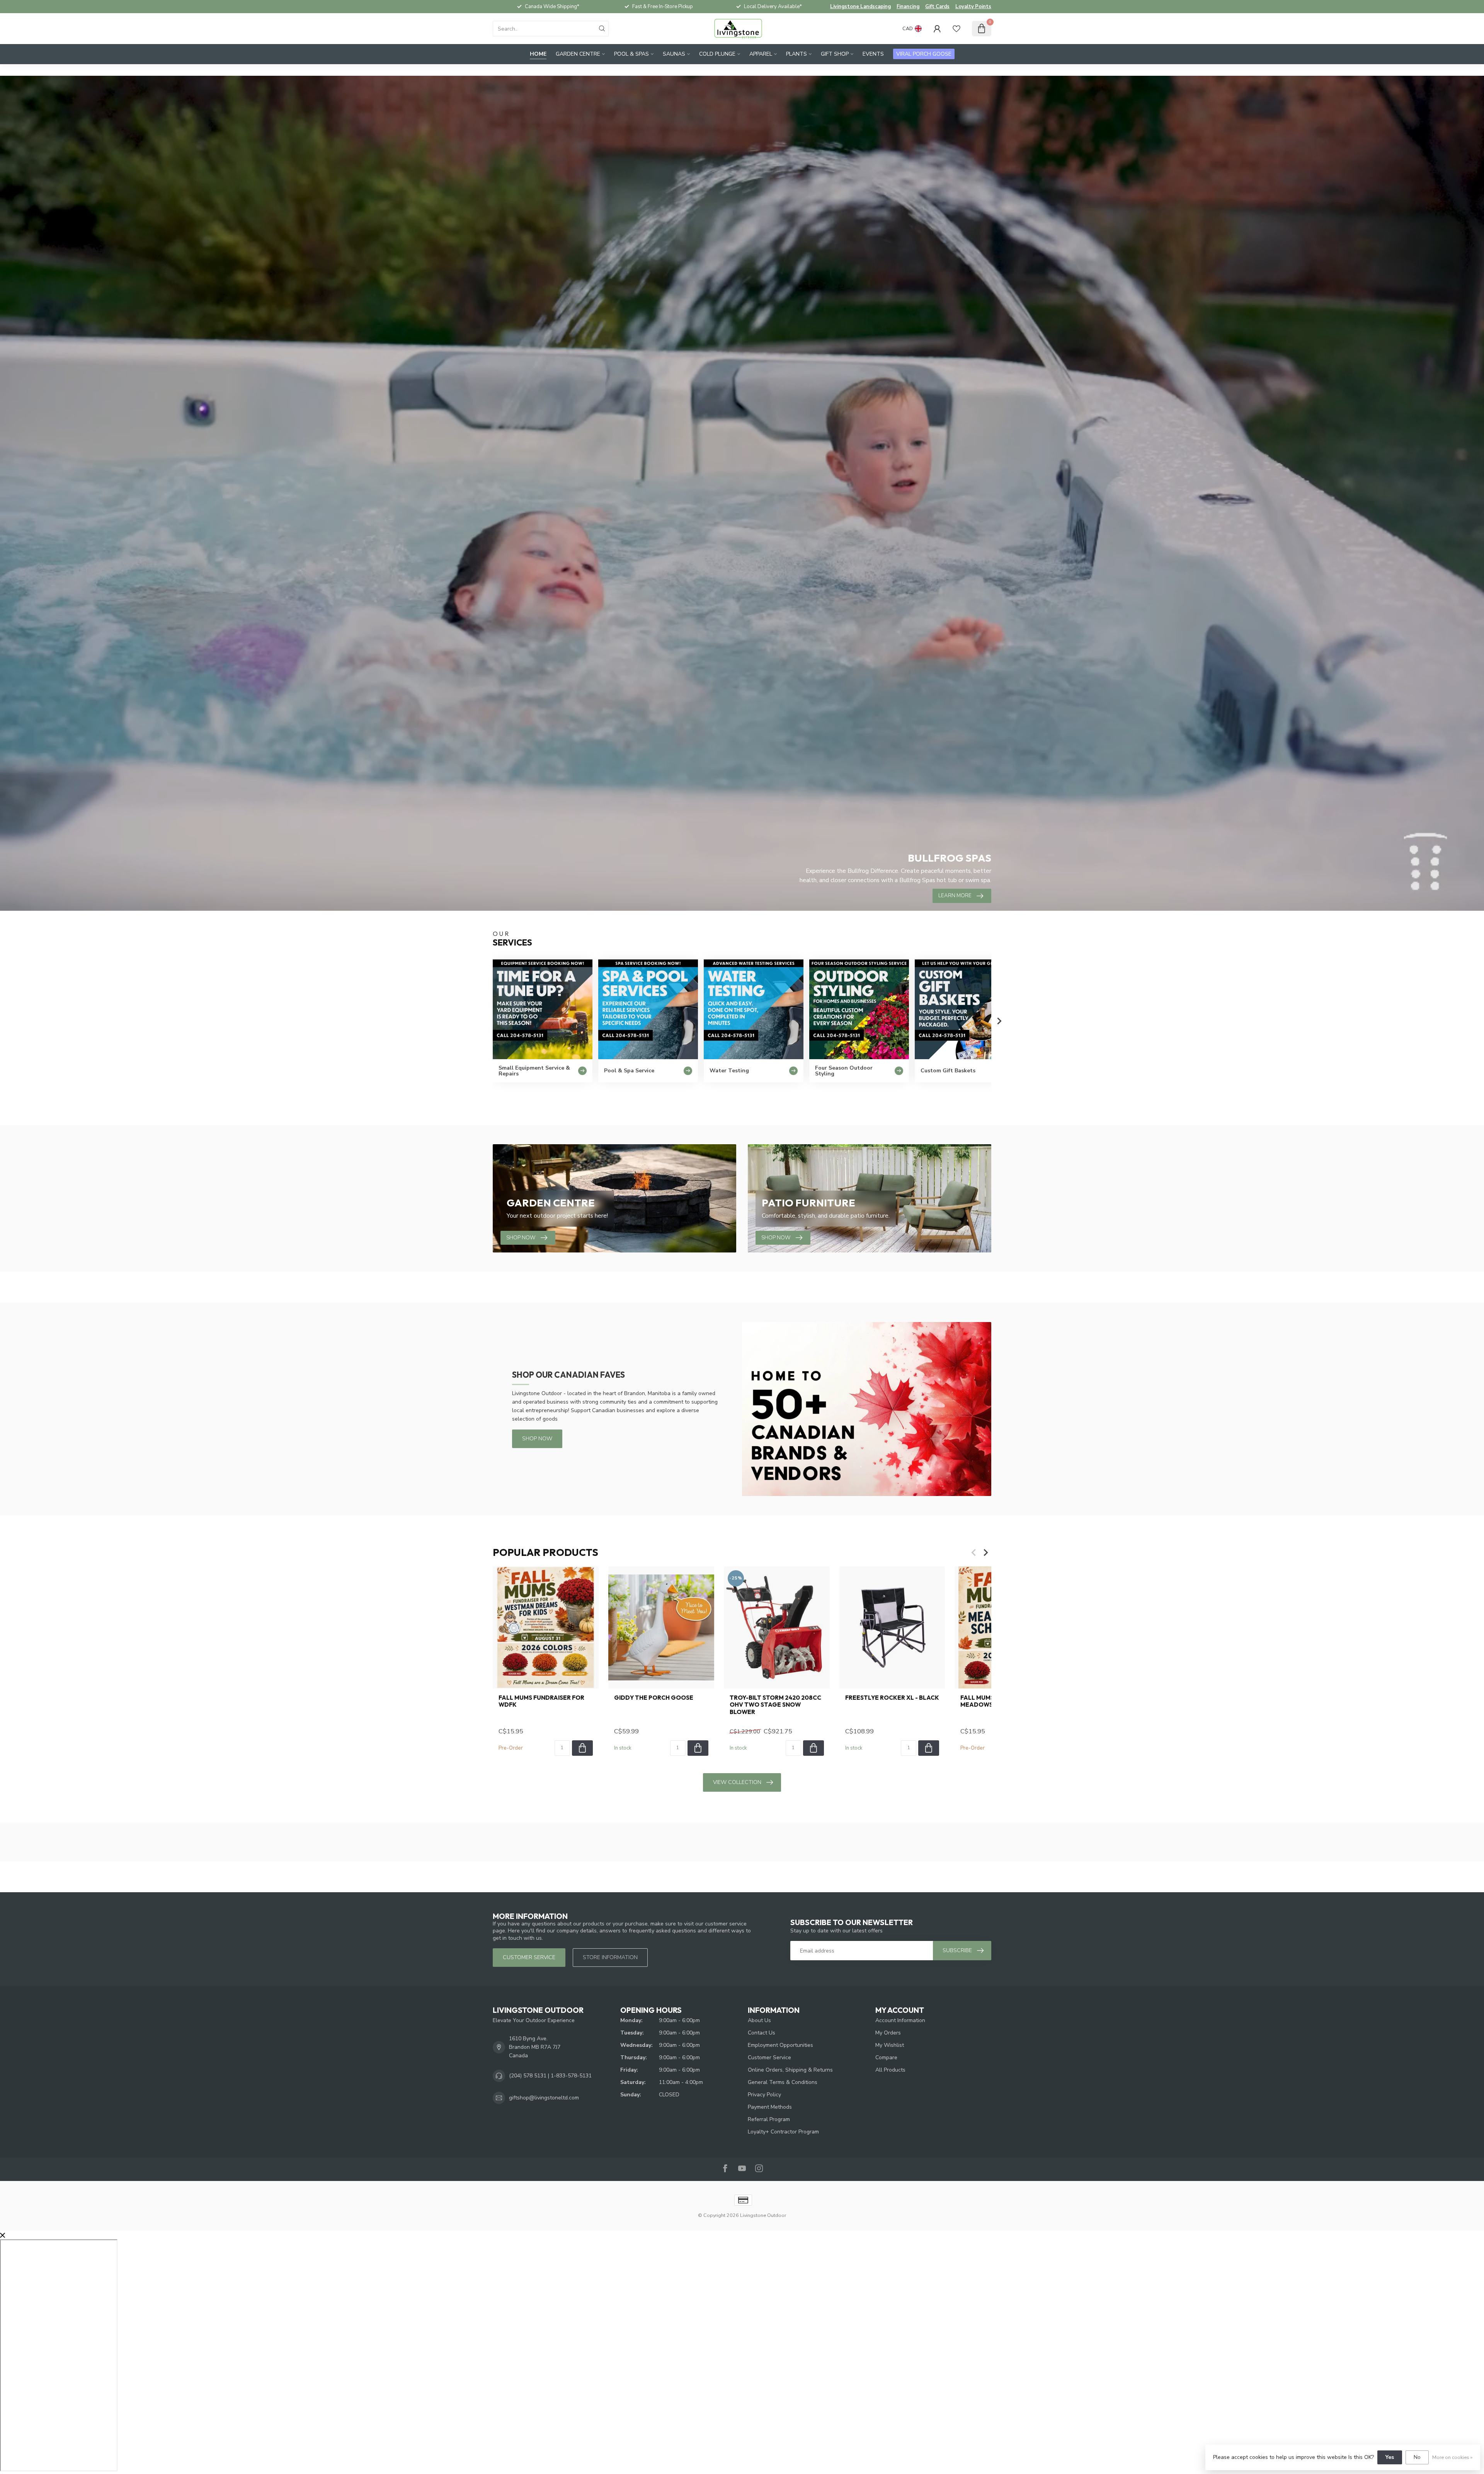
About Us (759, 2020)
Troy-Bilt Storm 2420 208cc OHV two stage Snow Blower (775, 1705)
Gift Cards (937, 7)
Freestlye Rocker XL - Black (892, 1698)
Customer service (529, 1957)
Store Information (610, 1957)
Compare (886, 2057)
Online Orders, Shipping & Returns (790, 2070)
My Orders (888, 2033)
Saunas (674, 54)
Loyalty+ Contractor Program (783, 2132)
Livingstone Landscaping (860, 7)
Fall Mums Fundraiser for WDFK (541, 1701)
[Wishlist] (956, 29)
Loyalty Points (973, 7)
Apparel (761, 54)
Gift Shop (835, 54)
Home (538, 54)
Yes (1390, 2457)
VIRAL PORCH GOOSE (924, 54)
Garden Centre (578, 54)
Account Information (900, 2020)
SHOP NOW (537, 1439)
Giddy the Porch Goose (654, 1698)
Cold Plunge (717, 54)
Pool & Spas (631, 54)
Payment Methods (770, 2107)
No (1417, 2457)
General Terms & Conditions (783, 2082)
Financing (908, 7)
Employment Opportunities (780, 2045)
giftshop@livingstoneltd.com (544, 2098)
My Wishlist (890, 2045)
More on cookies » (1452, 2457)
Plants (796, 54)
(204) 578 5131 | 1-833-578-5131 (550, 2076)
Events (873, 54)
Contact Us (762, 2033)
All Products (890, 2070)
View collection (737, 1782)
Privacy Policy (764, 2095)
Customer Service (769, 2057)
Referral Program (769, 2119)
